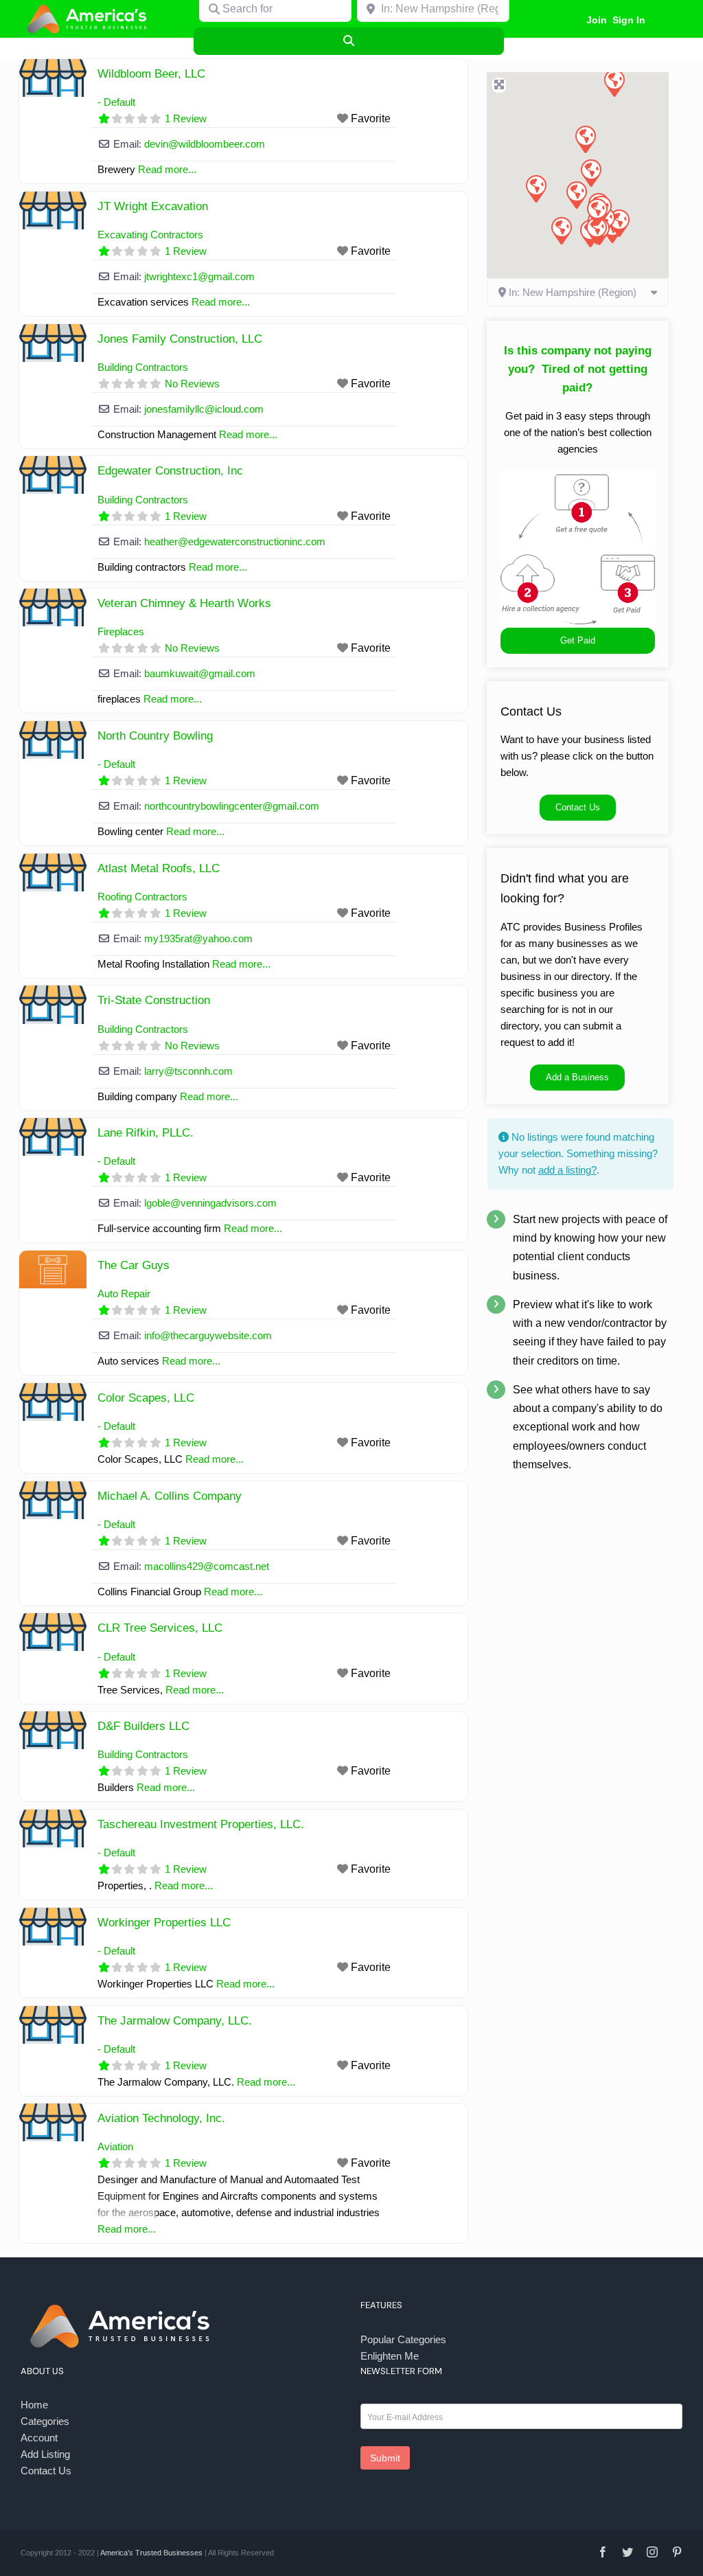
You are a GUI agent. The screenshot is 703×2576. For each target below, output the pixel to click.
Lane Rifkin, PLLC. (146, 1133)
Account (39, 2438)
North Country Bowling (155, 736)
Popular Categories (403, 2339)
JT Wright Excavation (153, 206)
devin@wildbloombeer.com (205, 144)
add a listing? (567, 1170)
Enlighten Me (390, 2356)
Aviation (115, 2146)
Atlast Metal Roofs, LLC (159, 868)
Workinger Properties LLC (164, 1923)
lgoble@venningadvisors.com (210, 1203)
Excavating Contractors (150, 235)
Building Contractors (143, 367)
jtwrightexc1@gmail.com (199, 276)
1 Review (186, 118)
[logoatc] (89, 6)
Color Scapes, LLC (146, 1398)
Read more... (127, 2229)
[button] (535, 188)
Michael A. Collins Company (170, 1496)
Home (34, 2405)
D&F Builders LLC (143, 1726)
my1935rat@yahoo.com (198, 938)
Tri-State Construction (154, 1000)
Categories (45, 2421)
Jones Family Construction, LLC (180, 339)
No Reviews (192, 384)
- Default (116, 102)
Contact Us (46, 2471)
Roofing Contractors (142, 897)
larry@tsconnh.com (188, 1071)
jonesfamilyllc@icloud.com (204, 409)
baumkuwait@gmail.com (200, 673)
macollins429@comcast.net (207, 1566)
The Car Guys (134, 1265)
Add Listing (45, 2454)
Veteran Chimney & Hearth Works (184, 603)
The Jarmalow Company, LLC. (175, 2021)
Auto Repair (124, 1293)
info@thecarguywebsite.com (208, 1335)
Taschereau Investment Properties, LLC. (201, 1824)
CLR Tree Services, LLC (160, 1628)
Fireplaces (121, 631)
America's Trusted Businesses (151, 2553)
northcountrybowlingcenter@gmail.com (232, 806)
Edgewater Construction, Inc (170, 471)
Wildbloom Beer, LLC (151, 74)
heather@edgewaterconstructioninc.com (235, 542)
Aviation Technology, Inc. (161, 2118)
